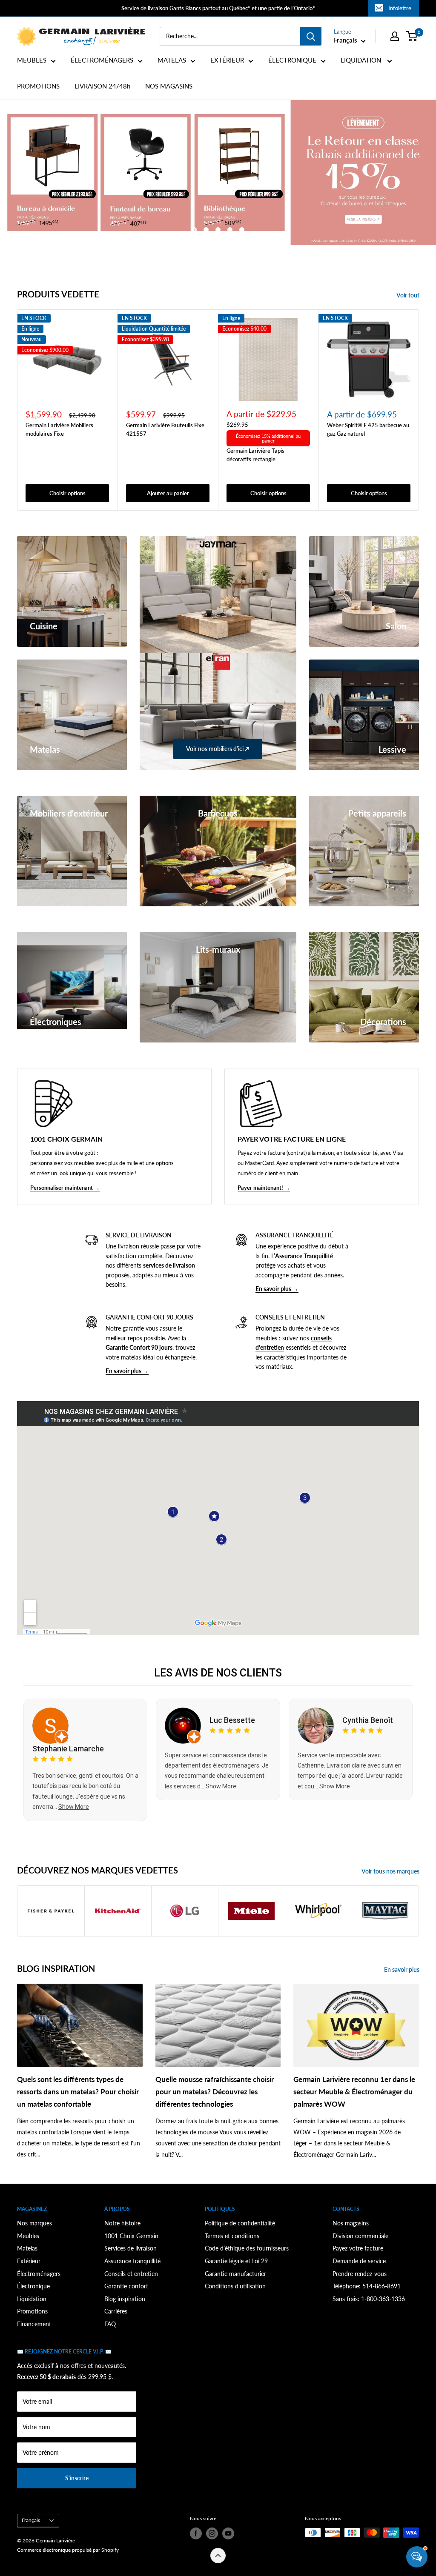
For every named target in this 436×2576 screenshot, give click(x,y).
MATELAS (172, 60)
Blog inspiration (125, 2299)
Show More (74, 1807)
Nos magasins (351, 2223)
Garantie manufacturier (235, 2274)
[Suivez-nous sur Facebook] (196, 2533)
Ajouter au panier (168, 493)
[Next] (419, 410)
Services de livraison (131, 2248)
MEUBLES (32, 60)
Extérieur (29, 2261)
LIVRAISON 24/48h (102, 86)
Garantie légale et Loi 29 (236, 2261)
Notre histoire (122, 2223)
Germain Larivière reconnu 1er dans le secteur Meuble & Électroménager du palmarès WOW (354, 2092)
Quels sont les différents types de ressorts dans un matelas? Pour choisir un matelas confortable (78, 2092)
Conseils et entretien (131, 2274)
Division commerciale (360, 2236)
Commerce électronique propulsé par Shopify (68, 2550)
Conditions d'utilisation (235, 2286)
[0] (412, 36)
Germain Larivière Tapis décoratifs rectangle (255, 455)
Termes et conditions (232, 2236)
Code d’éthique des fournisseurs (247, 2248)
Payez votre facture (358, 2248)
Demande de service (359, 2261)
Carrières (116, 2311)
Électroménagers (39, 2274)
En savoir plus (402, 1969)
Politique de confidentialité (240, 2223)
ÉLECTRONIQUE (292, 60)
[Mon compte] (395, 36)
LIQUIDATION (362, 60)
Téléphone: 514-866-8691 (367, 2286)
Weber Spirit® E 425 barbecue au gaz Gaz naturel (368, 429)
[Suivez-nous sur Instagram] (212, 2533)
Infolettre (400, 8)
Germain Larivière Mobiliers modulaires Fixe (59, 429)
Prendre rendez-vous (360, 2274)
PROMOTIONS (38, 86)
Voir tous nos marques (391, 1871)
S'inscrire (77, 2478)
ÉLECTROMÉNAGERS (102, 60)
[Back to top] (218, 2556)
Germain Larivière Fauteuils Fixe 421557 (165, 429)
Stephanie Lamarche (68, 1749)
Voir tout (409, 295)
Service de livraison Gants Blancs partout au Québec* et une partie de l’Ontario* (218, 8)
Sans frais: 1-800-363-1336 (369, 2299)
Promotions (32, 2311)
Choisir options (67, 493)
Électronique (33, 2286)
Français (31, 2520)
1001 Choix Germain (131, 2236)
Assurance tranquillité (132, 2261)
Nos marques (34, 2223)
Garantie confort (126, 2286)
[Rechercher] (311, 36)
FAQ (110, 2324)
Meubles (28, 2236)
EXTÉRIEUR (227, 60)
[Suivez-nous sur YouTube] (228, 2533)
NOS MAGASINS (169, 86)
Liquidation (32, 2299)
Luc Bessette (232, 1720)
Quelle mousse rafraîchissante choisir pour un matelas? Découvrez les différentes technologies (215, 2092)
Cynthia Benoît (368, 1720)
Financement (34, 2324)
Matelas (27, 2248)
